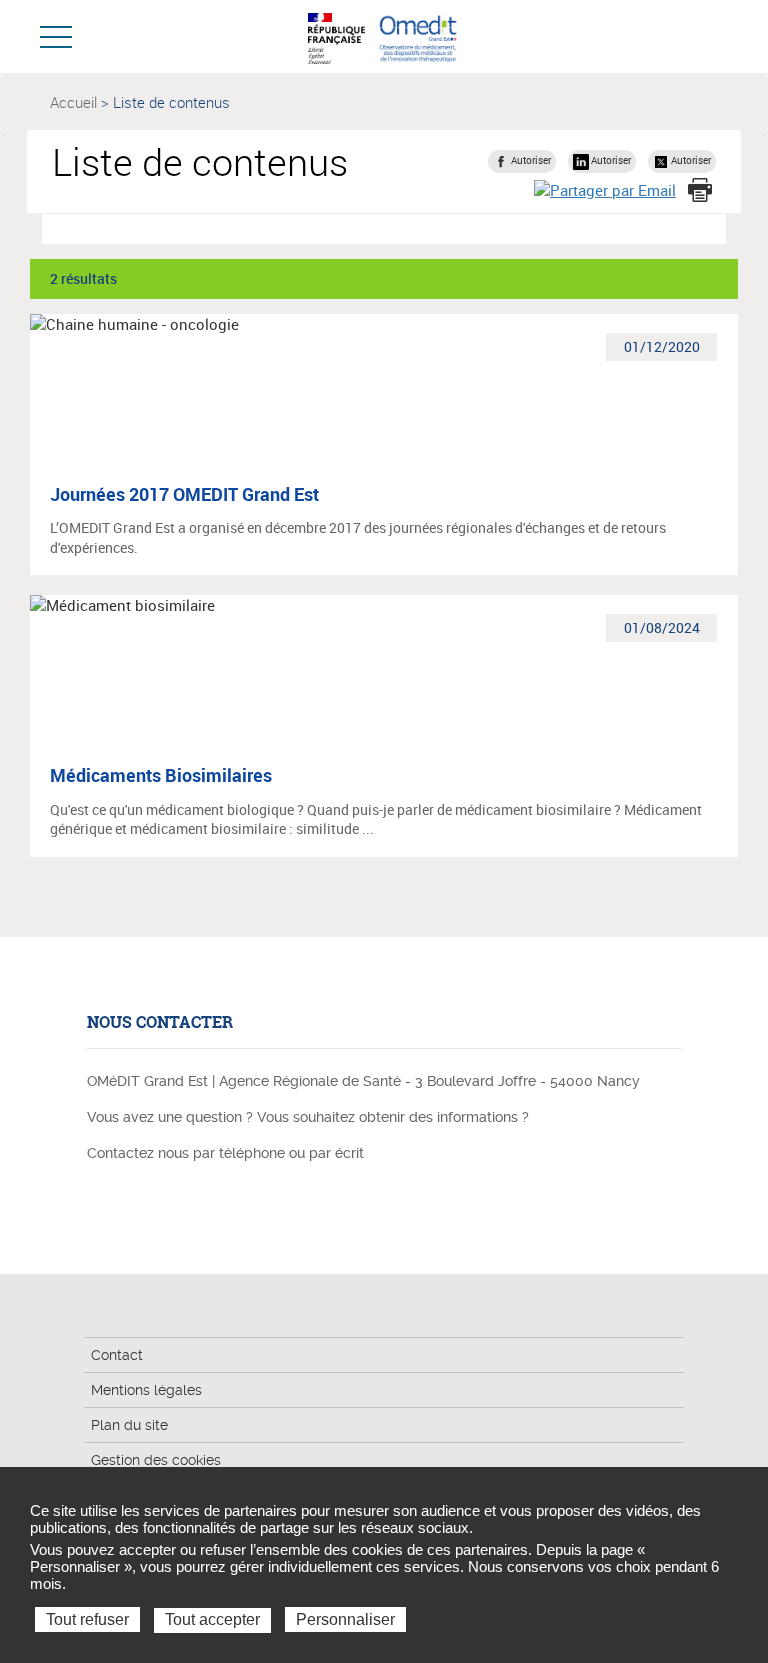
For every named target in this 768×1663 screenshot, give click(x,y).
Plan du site (129, 1425)
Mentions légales (146, 1390)
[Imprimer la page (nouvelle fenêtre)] (700, 190)
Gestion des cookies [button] (156, 1460)
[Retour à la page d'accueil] (417, 36)
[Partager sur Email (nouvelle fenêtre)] (605, 189)
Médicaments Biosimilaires (161, 775)
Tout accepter (212, 1619)
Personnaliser (345, 1619)
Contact (117, 1355)
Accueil (73, 102)
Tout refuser (87, 1619)
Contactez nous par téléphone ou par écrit (225, 1153)
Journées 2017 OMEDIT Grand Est (184, 494)
